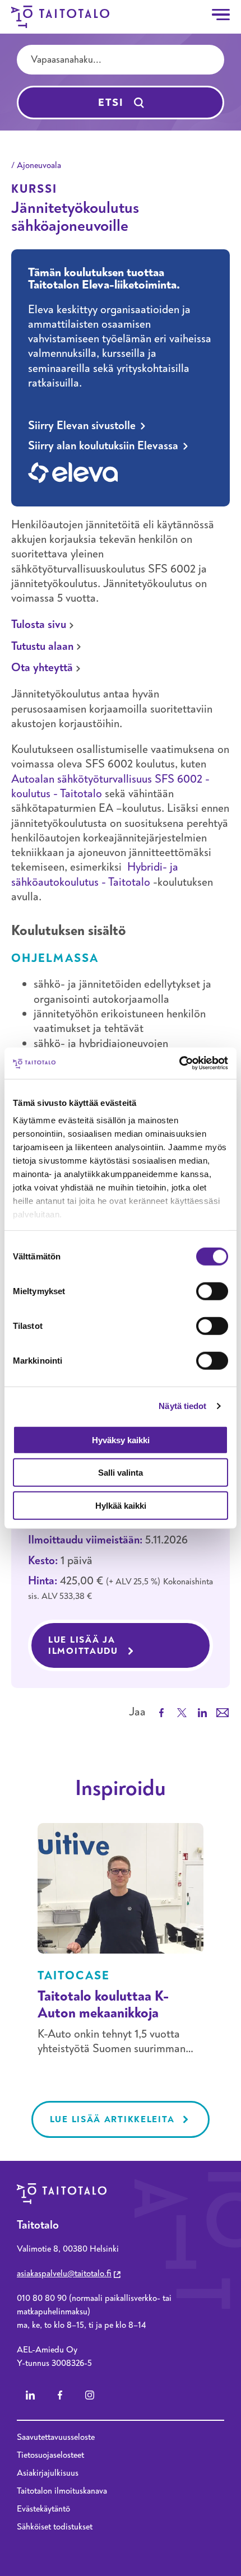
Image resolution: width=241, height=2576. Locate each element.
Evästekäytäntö (43, 2509)
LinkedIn (30, 2395)
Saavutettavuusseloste (56, 2437)
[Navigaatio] (221, 15)
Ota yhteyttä (42, 668)
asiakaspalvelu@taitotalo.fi (64, 2273)
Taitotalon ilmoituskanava (62, 2491)
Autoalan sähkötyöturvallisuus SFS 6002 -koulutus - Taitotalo (110, 786)
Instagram (90, 2395)
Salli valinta (121, 1473)
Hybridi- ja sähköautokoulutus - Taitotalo (95, 874)
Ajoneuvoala (39, 165)
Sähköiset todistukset (55, 2527)
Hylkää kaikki (121, 1505)
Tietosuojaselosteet (50, 2455)
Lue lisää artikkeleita (112, 2119)
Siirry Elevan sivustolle (82, 426)
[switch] (212, 1291)
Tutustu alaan (42, 646)
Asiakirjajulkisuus (48, 2473)
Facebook (60, 2395)
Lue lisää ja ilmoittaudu (131, 1645)
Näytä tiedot (182, 1406)
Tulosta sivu (39, 624)
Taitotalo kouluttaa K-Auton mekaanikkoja (103, 2005)
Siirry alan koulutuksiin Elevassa (103, 446)
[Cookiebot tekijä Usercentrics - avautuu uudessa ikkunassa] (179, 1063)
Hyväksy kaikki (121, 1440)
